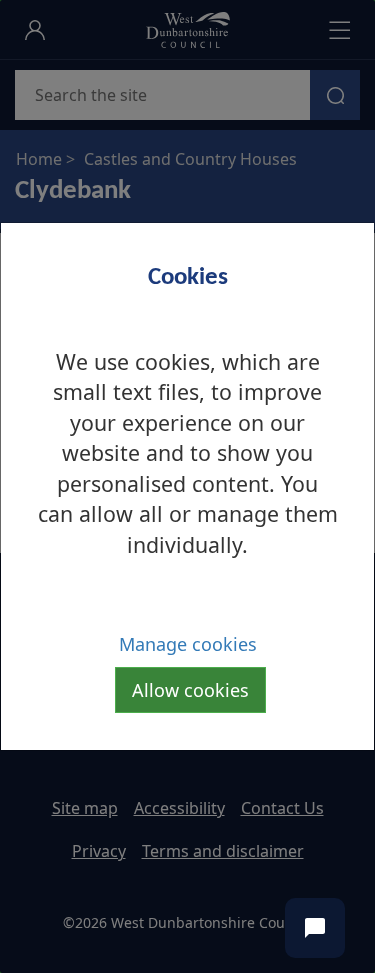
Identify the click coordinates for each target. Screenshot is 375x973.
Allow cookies (190, 690)
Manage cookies (188, 644)
